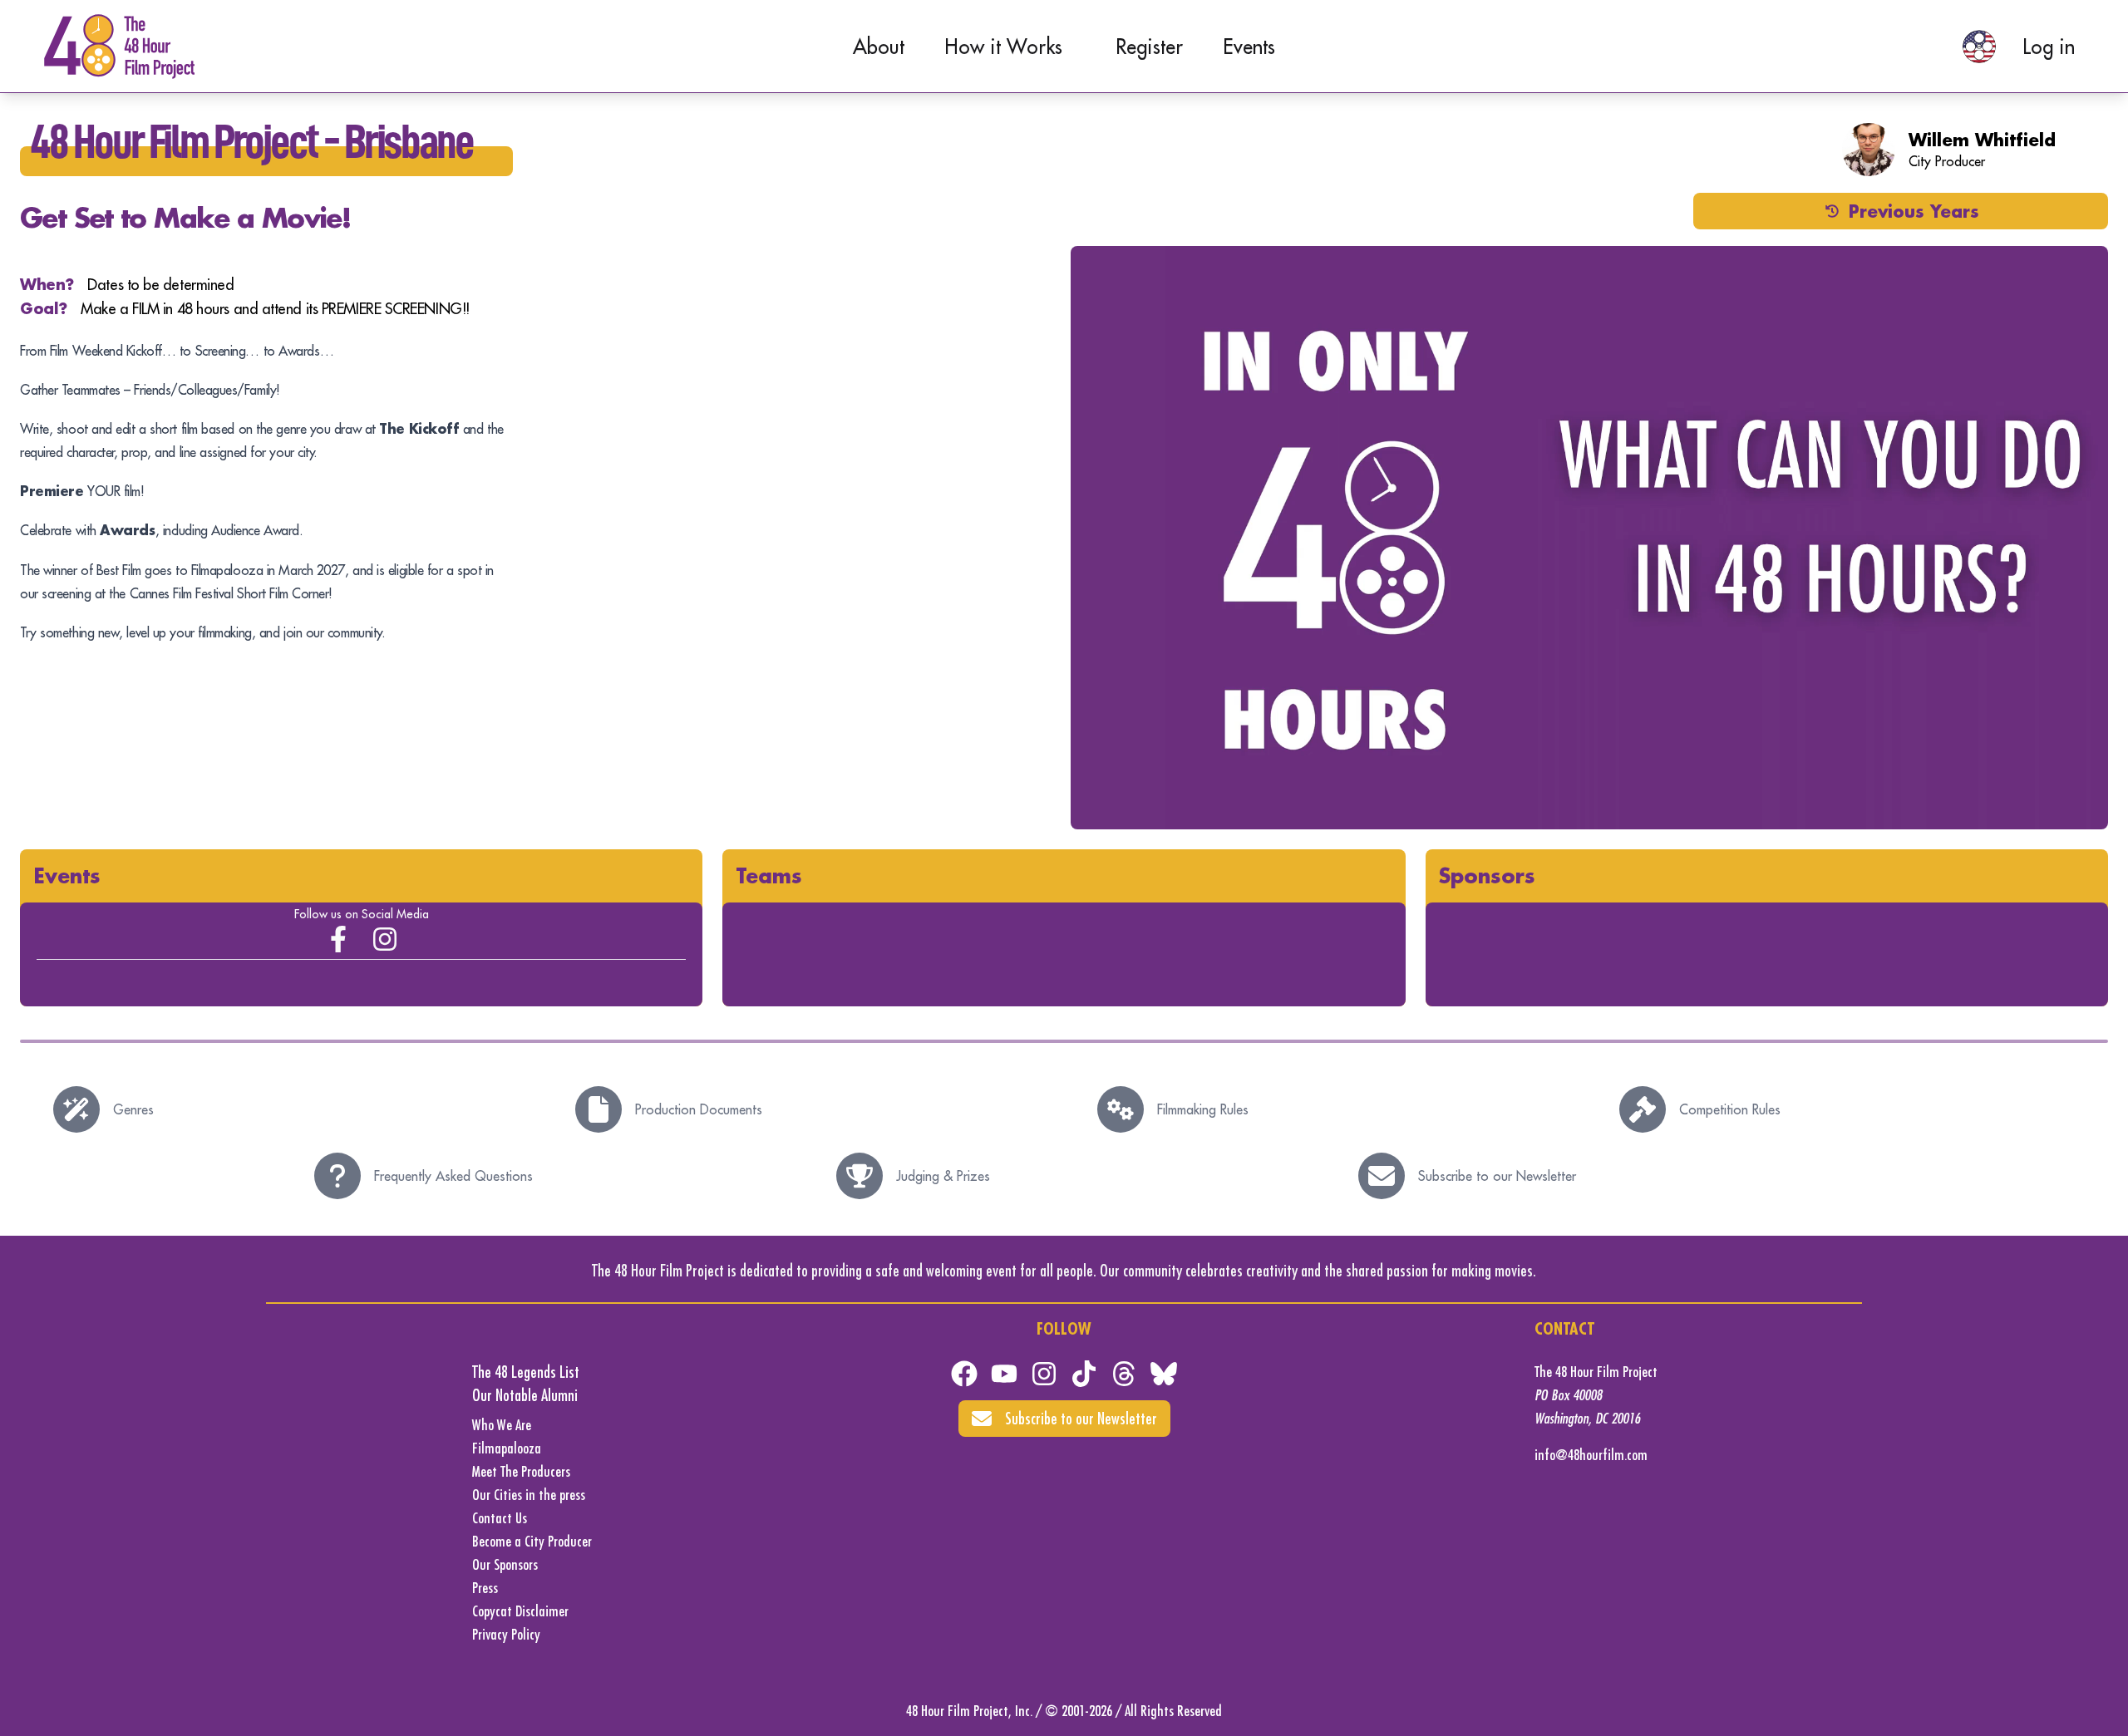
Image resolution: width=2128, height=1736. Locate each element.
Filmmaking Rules (1203, 1109)
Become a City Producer (532, 1541)
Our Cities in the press (529, 1495)
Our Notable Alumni (525, 1395)
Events (1249, 47)
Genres (133, 1109)
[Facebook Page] (338, 939)
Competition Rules (1730, 1109)
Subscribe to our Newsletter (1497, 1176)
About (879, 47)
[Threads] (1124, 1374)
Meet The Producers (521, 1471)
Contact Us (500, 1518)
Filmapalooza (507, 1448)
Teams (769, 875)
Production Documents (699, 1109)
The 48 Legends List (526, 1372)
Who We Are (502, 1425)
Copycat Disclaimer (520, 1611)
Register (1149, 47)
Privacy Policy (506, 1634)
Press (485, 1588)
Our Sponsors (505, 1564)
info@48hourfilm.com (1591, 1455)
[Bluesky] (1164, 1374)
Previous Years (1914, 211)
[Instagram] (385, 939)
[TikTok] (1084, 1374)
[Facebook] (964, 1374)
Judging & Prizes (943, 1176)
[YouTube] (1004, 1374)
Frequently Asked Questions (453, 1176)
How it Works (1003, 47)
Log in (2049, 47)
